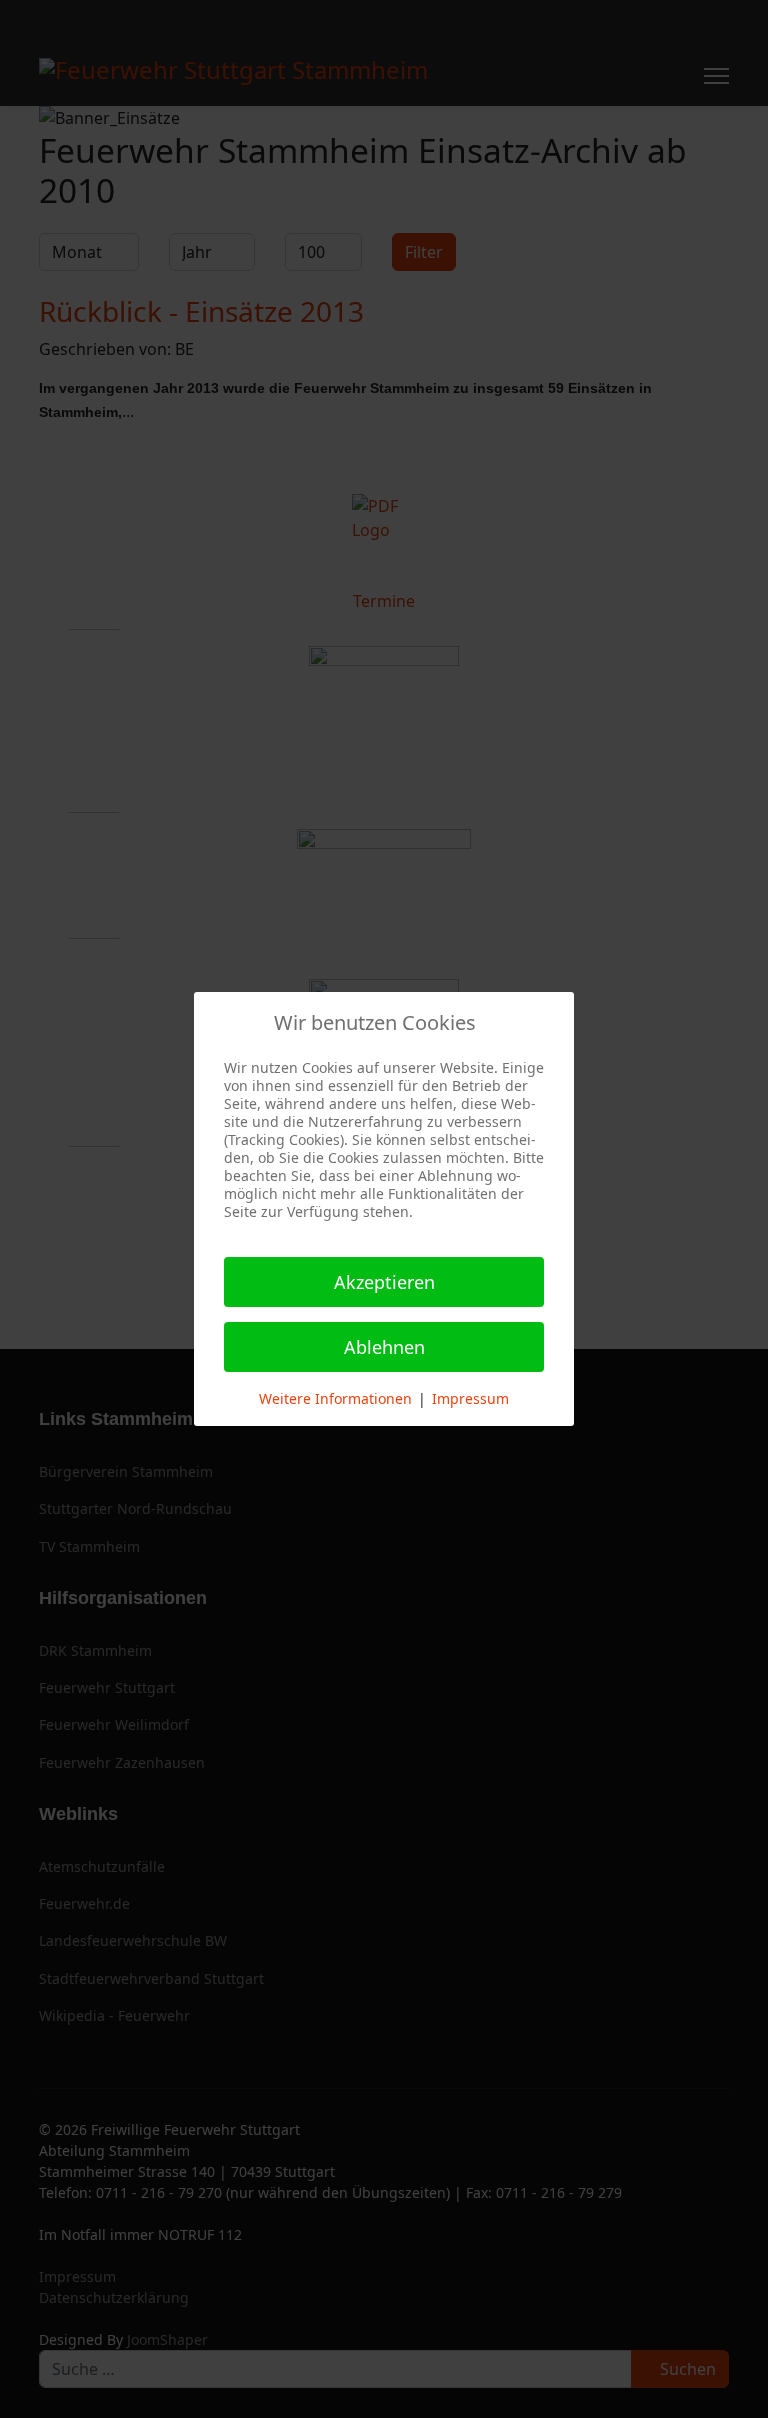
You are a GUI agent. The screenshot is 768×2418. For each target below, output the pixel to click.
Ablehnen (384, 1347)
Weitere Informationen (335, 1398)
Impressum (470, 1398)
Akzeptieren (384, 1282)
